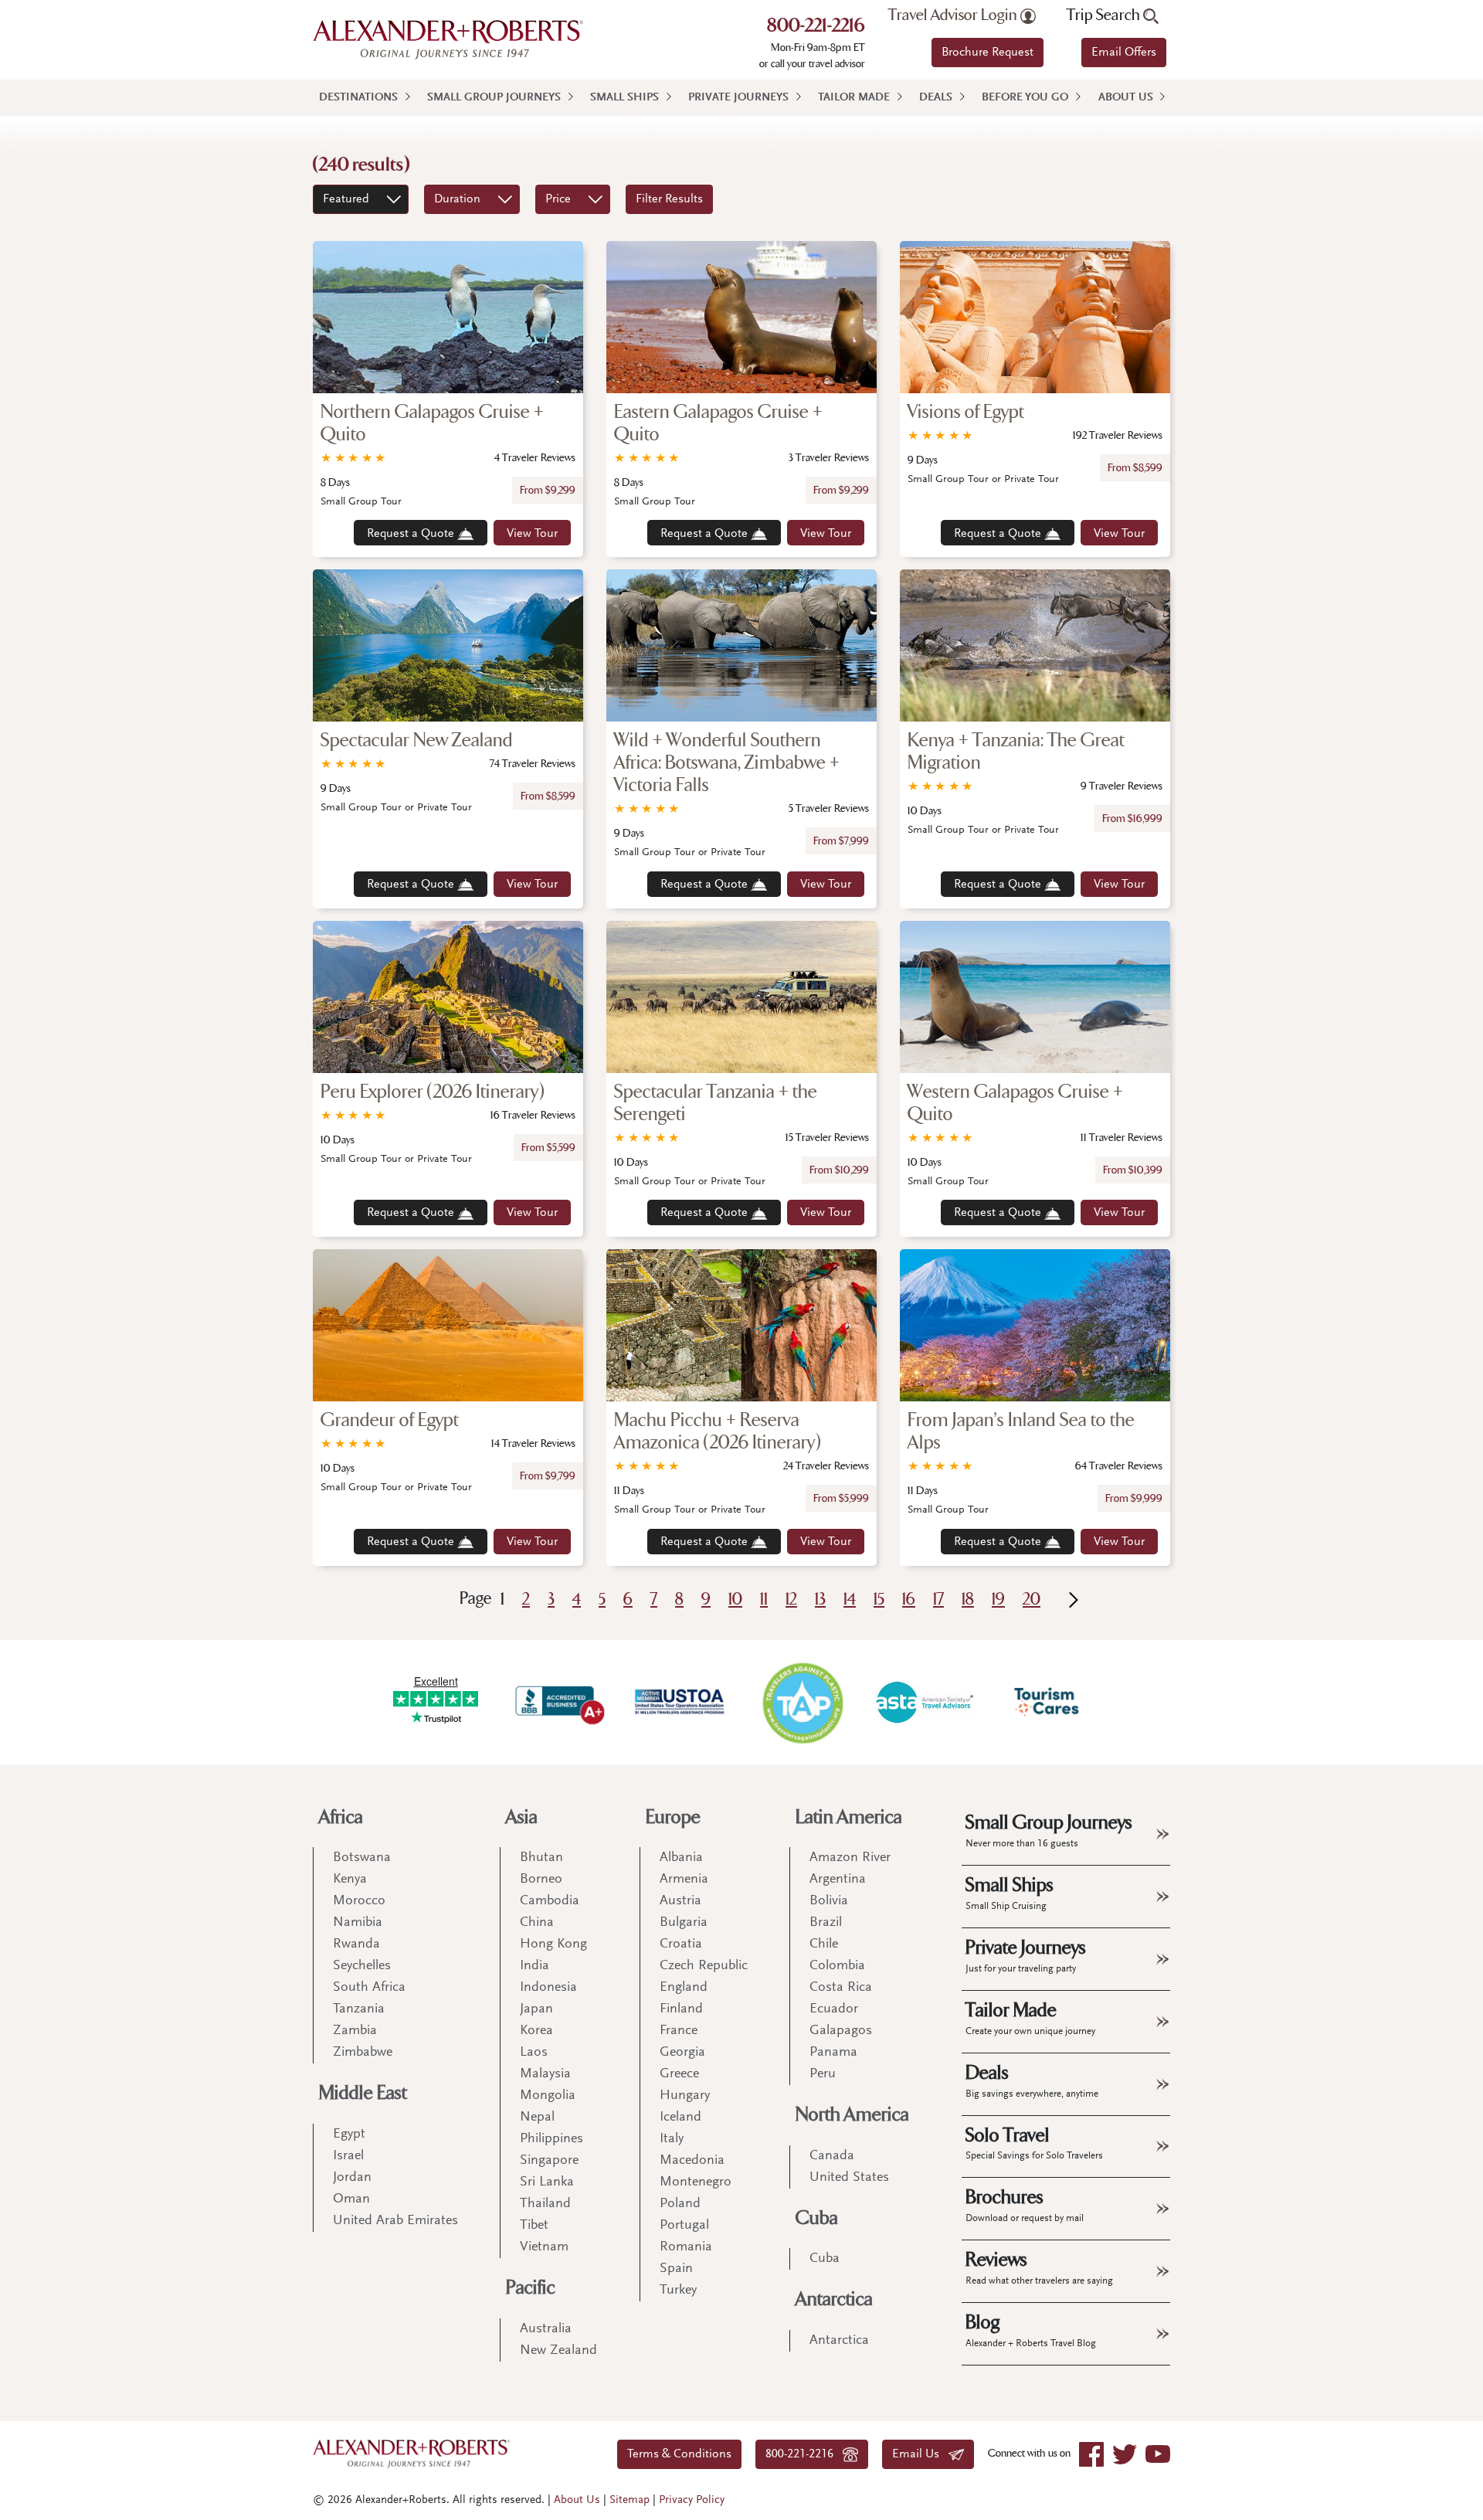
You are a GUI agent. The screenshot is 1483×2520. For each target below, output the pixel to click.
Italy (672, 2139)
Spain (676, 2269)
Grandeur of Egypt (390, 1420)
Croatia (681, 1944)
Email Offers (1124, 53)
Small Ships (624, 98)
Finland (681, 2009)
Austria (680, 1901)
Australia (546, 2329)
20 (1032, 1600)
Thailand (545, 2204)
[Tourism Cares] (1047, 1702)
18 (968, 1600)
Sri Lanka (547, 2182)
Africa (341, 1817)
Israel (348, 2156)
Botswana (362, 1858)
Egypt (349, 2135)
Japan (536, 2009)
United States (849, 2178)
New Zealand (558, 2351)
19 (998, 1600)
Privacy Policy (692, 2500)
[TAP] (803, 1702)
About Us (1126, 98)
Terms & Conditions (679, 2454)
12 (791, 1600)
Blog (1031, 2330)
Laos (534, 2053)
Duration (457, 199)
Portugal (684, 2226)
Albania (681, 1858)
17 (938, 1600)
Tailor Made (854, 98)
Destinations (358, 98)
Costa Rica (841, 1988)
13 (820, 1600)
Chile (824, 1944)
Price (558, 199)
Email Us (920, 2454)
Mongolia (548, 2096)
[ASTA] (925, 1702)
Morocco (359, 1901)
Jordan (352, 2178)
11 (764, 1600)
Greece (679, 2074)
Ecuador (834, 2009)
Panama (833, 2053)
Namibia (358, 1923)
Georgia (682, 2053)
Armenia (684, 1880)
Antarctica (834, 2299)
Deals (936, 98)
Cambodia (550, 1901)
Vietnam (544, 2247)
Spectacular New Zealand (417, 740)
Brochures (1025, 2205)
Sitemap (630, 2500)
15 (879, 1600)
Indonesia (548, 1988)
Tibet (534, 2226)
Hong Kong (553, 1944)
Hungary (685, 2096)
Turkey (678, 2291)
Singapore (549, 2161)
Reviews (1039, 2267)
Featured (346, 199)
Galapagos (841, 2031)
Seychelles (362, 1966)
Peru (823, 2074)
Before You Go (1025, 98)
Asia (522, 1817)
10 (735, 1600)
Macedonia (692, 2161)
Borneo (541, 1880)
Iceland (680, 2118)
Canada (832, 2156)
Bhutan (541, 1858)
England (684, 1988)
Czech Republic (704, 1966)
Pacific (531, 2288)
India (534, 1966)
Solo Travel (1034, 2143)
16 (909, 1600)
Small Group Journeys (494, 98)
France (679, 2031)
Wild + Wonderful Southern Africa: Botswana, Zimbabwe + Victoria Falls (727, 763)
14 (850, 1600)
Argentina (838, 1880)
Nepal (537, 2118)
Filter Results (669, 199)
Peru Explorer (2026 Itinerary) (433, 1092)
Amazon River (850, 1858)
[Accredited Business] (558, 1702)
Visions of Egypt (966, 412)
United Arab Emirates (395, 2221)
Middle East (363, 2093)
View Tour (532, 534)
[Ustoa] (680, 1702)
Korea (536, 2031)
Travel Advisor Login (954, 15)
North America (852, 2115)
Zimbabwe (363, 2053)
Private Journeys (738, 98)
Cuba (817, 2218)
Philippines (551, 2139)
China (537, 1923)
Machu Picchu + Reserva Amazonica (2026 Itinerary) (718, 1432)
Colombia (837, 1966)
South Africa (369, 1988)
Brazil (826, 1923)
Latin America (849, 1817)
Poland (680, 2204)
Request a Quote (412, 534)
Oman (351, 2199)
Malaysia (545, 2074)
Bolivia (829, 1901)
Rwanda (356, 1944)
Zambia (355, 2031)
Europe (673, 1817)
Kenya (350, 1880)
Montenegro (696, 2182)
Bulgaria (684, 1923)
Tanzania (359, 2009)
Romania (686, 2247)
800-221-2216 (816, 27)
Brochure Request (988, 53)
